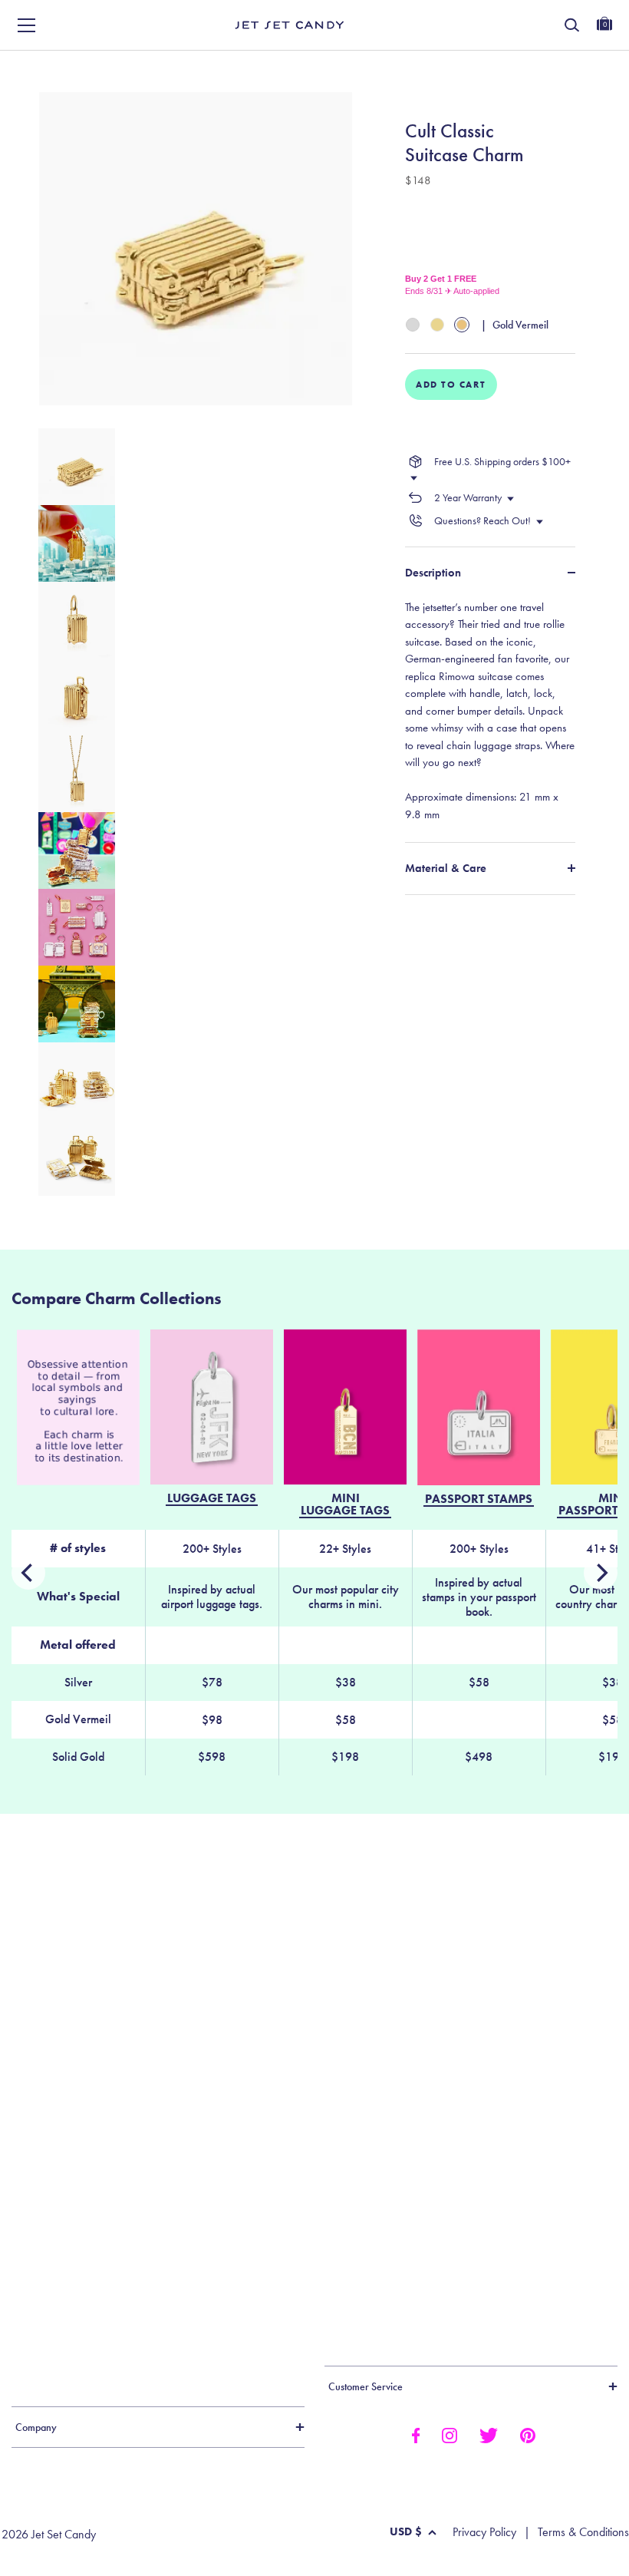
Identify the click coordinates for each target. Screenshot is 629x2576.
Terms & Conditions (583, 2532)
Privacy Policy (484, 2532)
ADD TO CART (451, 385)
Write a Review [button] (396, 67)
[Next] (28, 1573)
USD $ (406, 2531)
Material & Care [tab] (446, 868)
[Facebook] (415, 2434)
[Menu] (27, 25)
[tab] (490, 711)
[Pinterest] (528, 2434)
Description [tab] (433, 573)
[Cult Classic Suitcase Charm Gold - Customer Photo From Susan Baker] (377, 2076)
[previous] (601, 1573)
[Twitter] (489, 2434)
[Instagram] (450, 2434)
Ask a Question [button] (552, 67)
